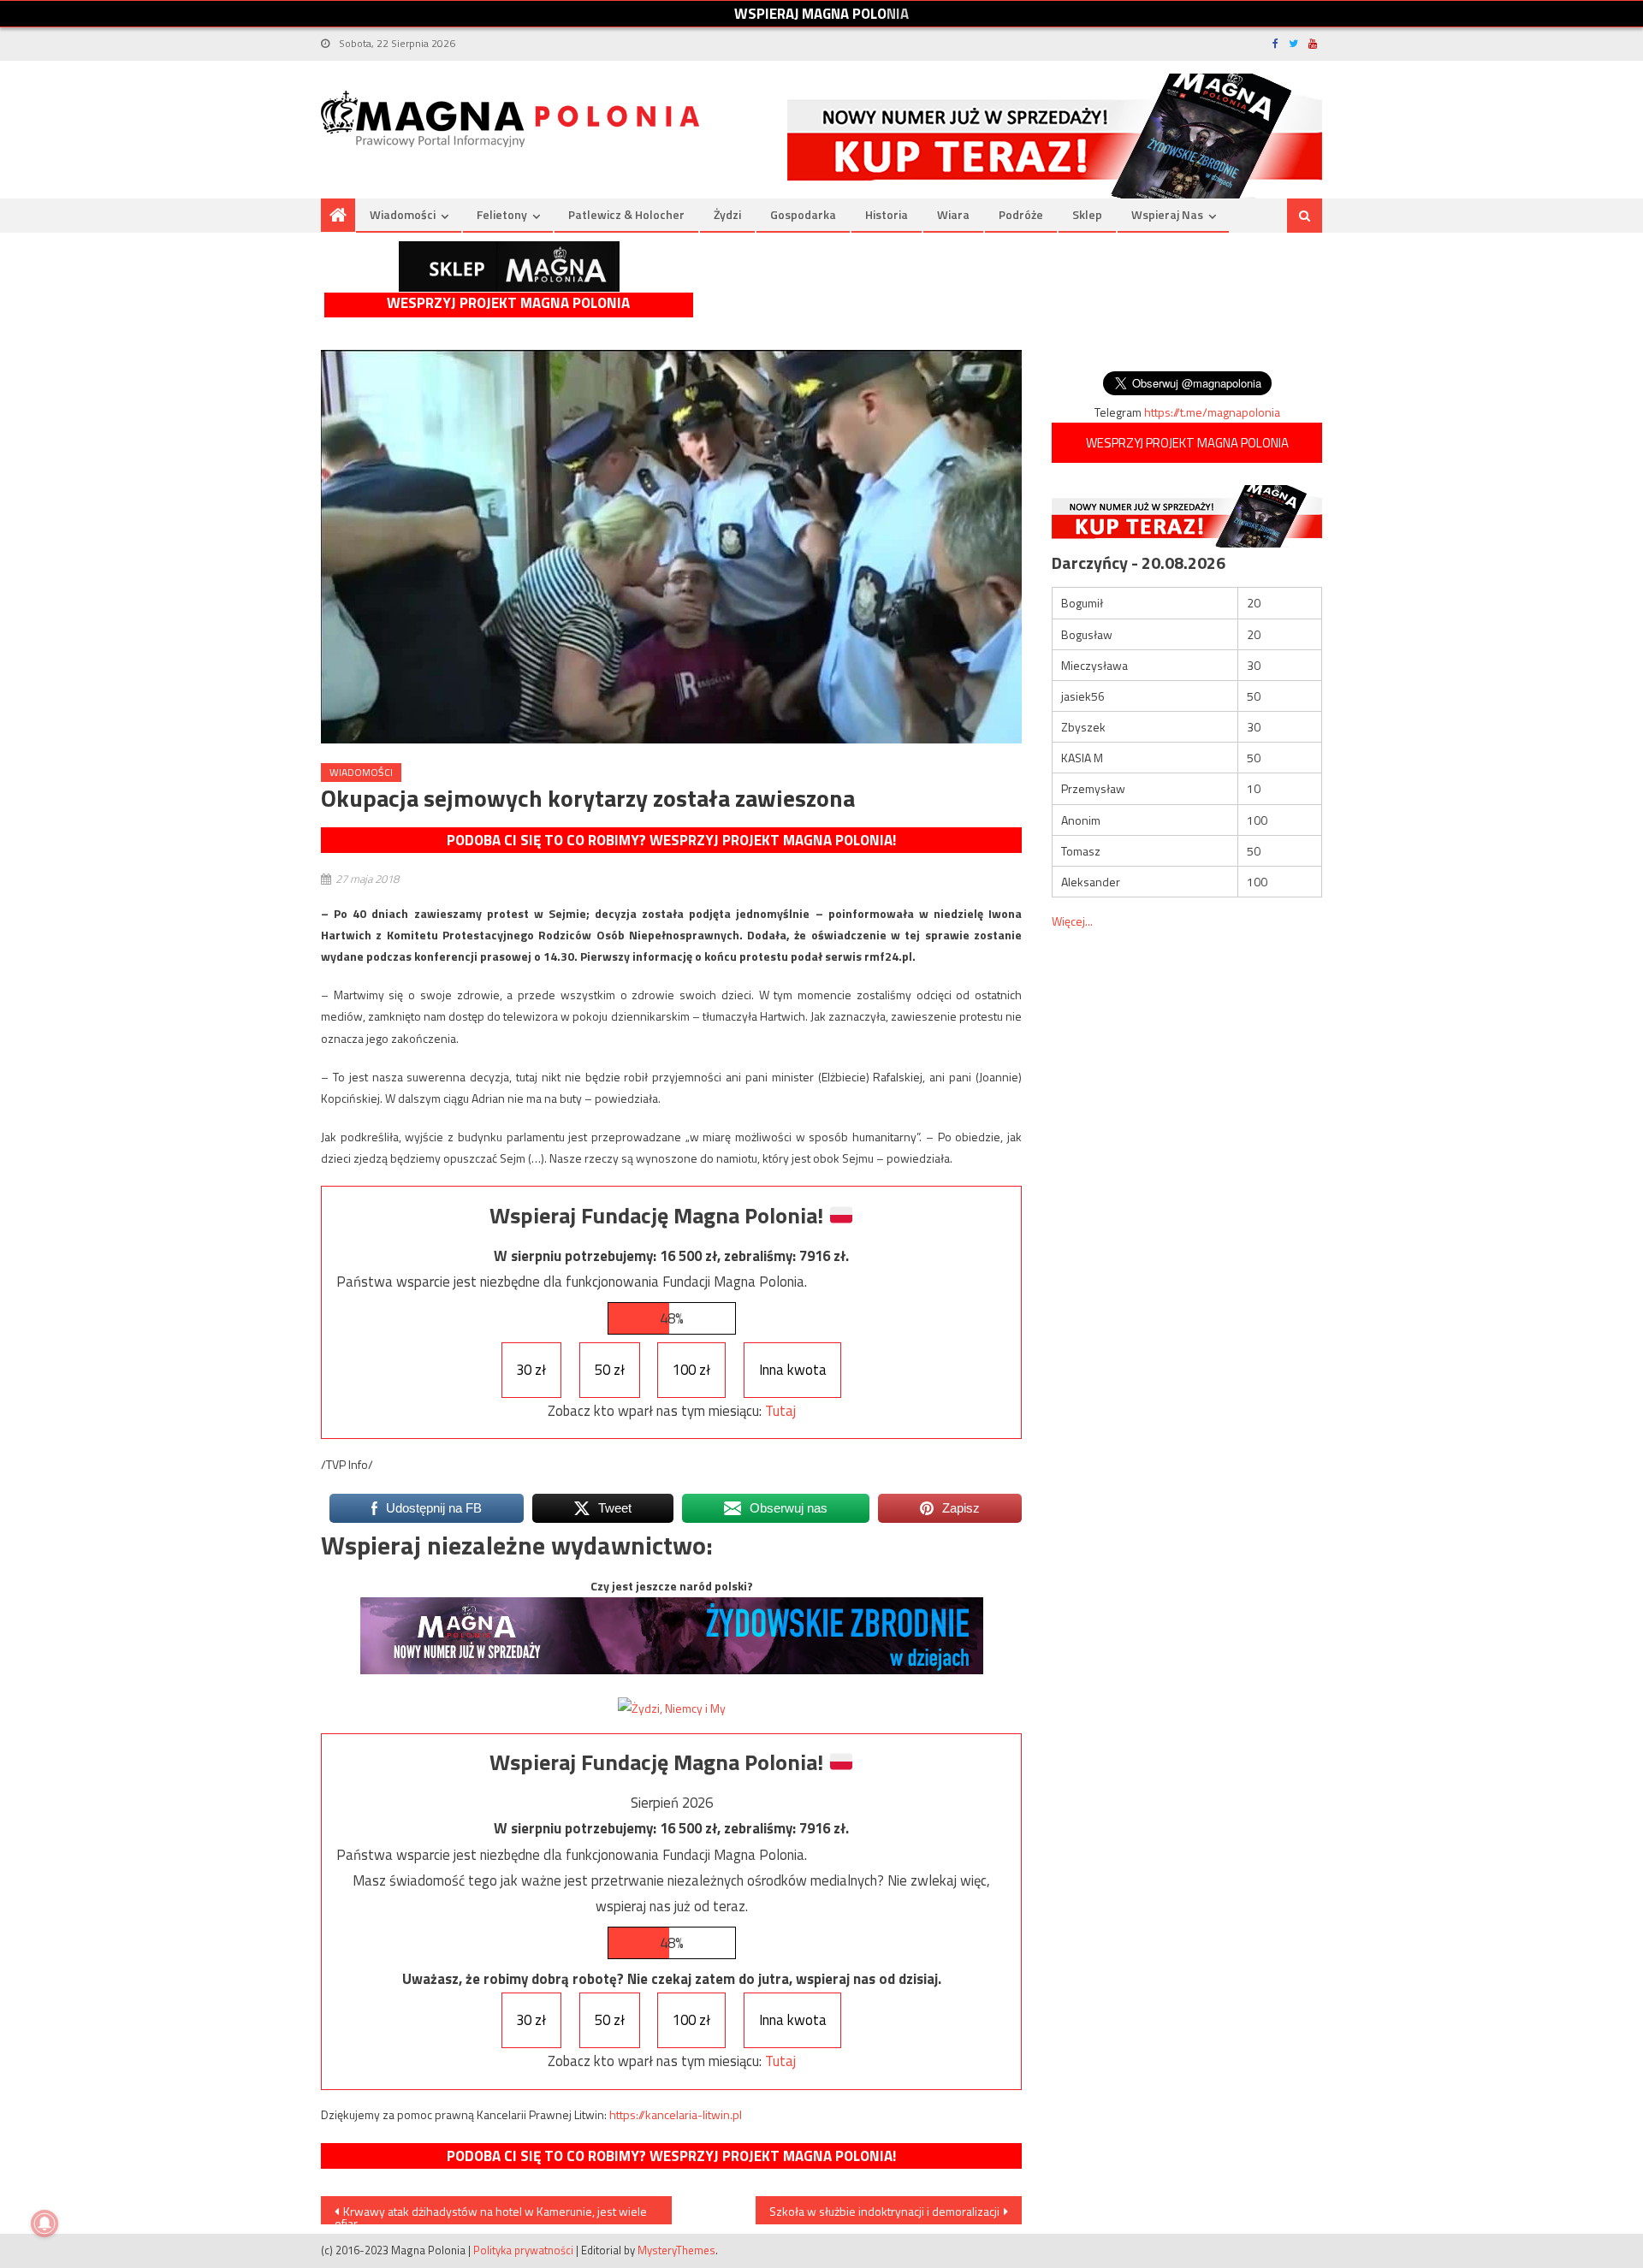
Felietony (502, 214)
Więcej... (1072, 921)
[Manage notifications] (44, 2224)
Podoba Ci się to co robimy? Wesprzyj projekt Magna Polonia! (671, 840)
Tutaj (780, 1411)
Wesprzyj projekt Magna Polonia (508, 303)
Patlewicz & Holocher (626, 214)
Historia (887, 214)
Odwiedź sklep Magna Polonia (509, 266)
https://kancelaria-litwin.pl (676, 2114)
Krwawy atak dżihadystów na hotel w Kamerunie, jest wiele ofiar (491, 2213)
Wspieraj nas (1167, 214)
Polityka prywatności (523, 2250)
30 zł (531, 1370)
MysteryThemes (676, 2250)
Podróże (1021, 214)
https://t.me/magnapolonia (1212, 412)
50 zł (610, 1370)
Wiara (953, 214)
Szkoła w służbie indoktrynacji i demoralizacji (884, 2211)
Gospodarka (803, 214)
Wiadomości (403, 214)
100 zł (691, 1370)
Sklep (1087, 214)
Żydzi (727, 214)
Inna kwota (793, 1370)
